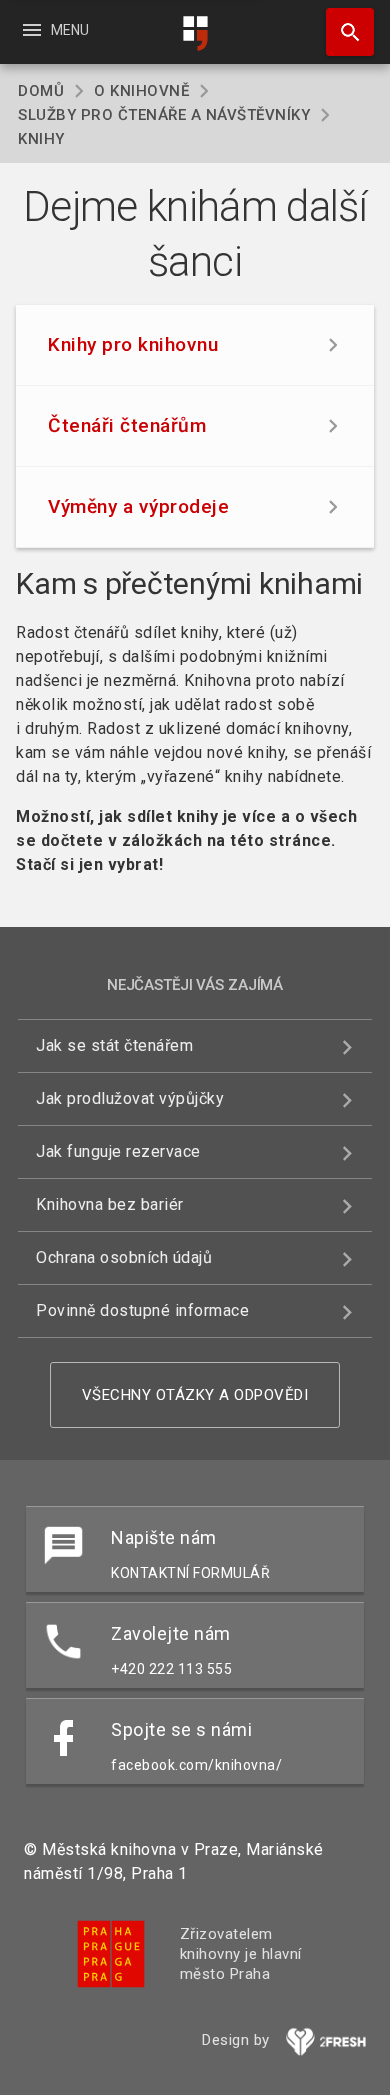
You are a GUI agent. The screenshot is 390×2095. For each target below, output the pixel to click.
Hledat (343, 32)
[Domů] (195, 33)
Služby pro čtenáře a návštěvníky (164, 115)
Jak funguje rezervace (118, 1151)
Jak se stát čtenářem (114, 1045)
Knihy (41, 139)
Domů (41, 91)
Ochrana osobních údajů (124, 1257)
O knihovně (141, 91)
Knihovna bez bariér (110, 1204)
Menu (54, 30)
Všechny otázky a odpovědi (195, 1395)
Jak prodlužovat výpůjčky (130, 1098)
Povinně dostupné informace (142, 1310)
